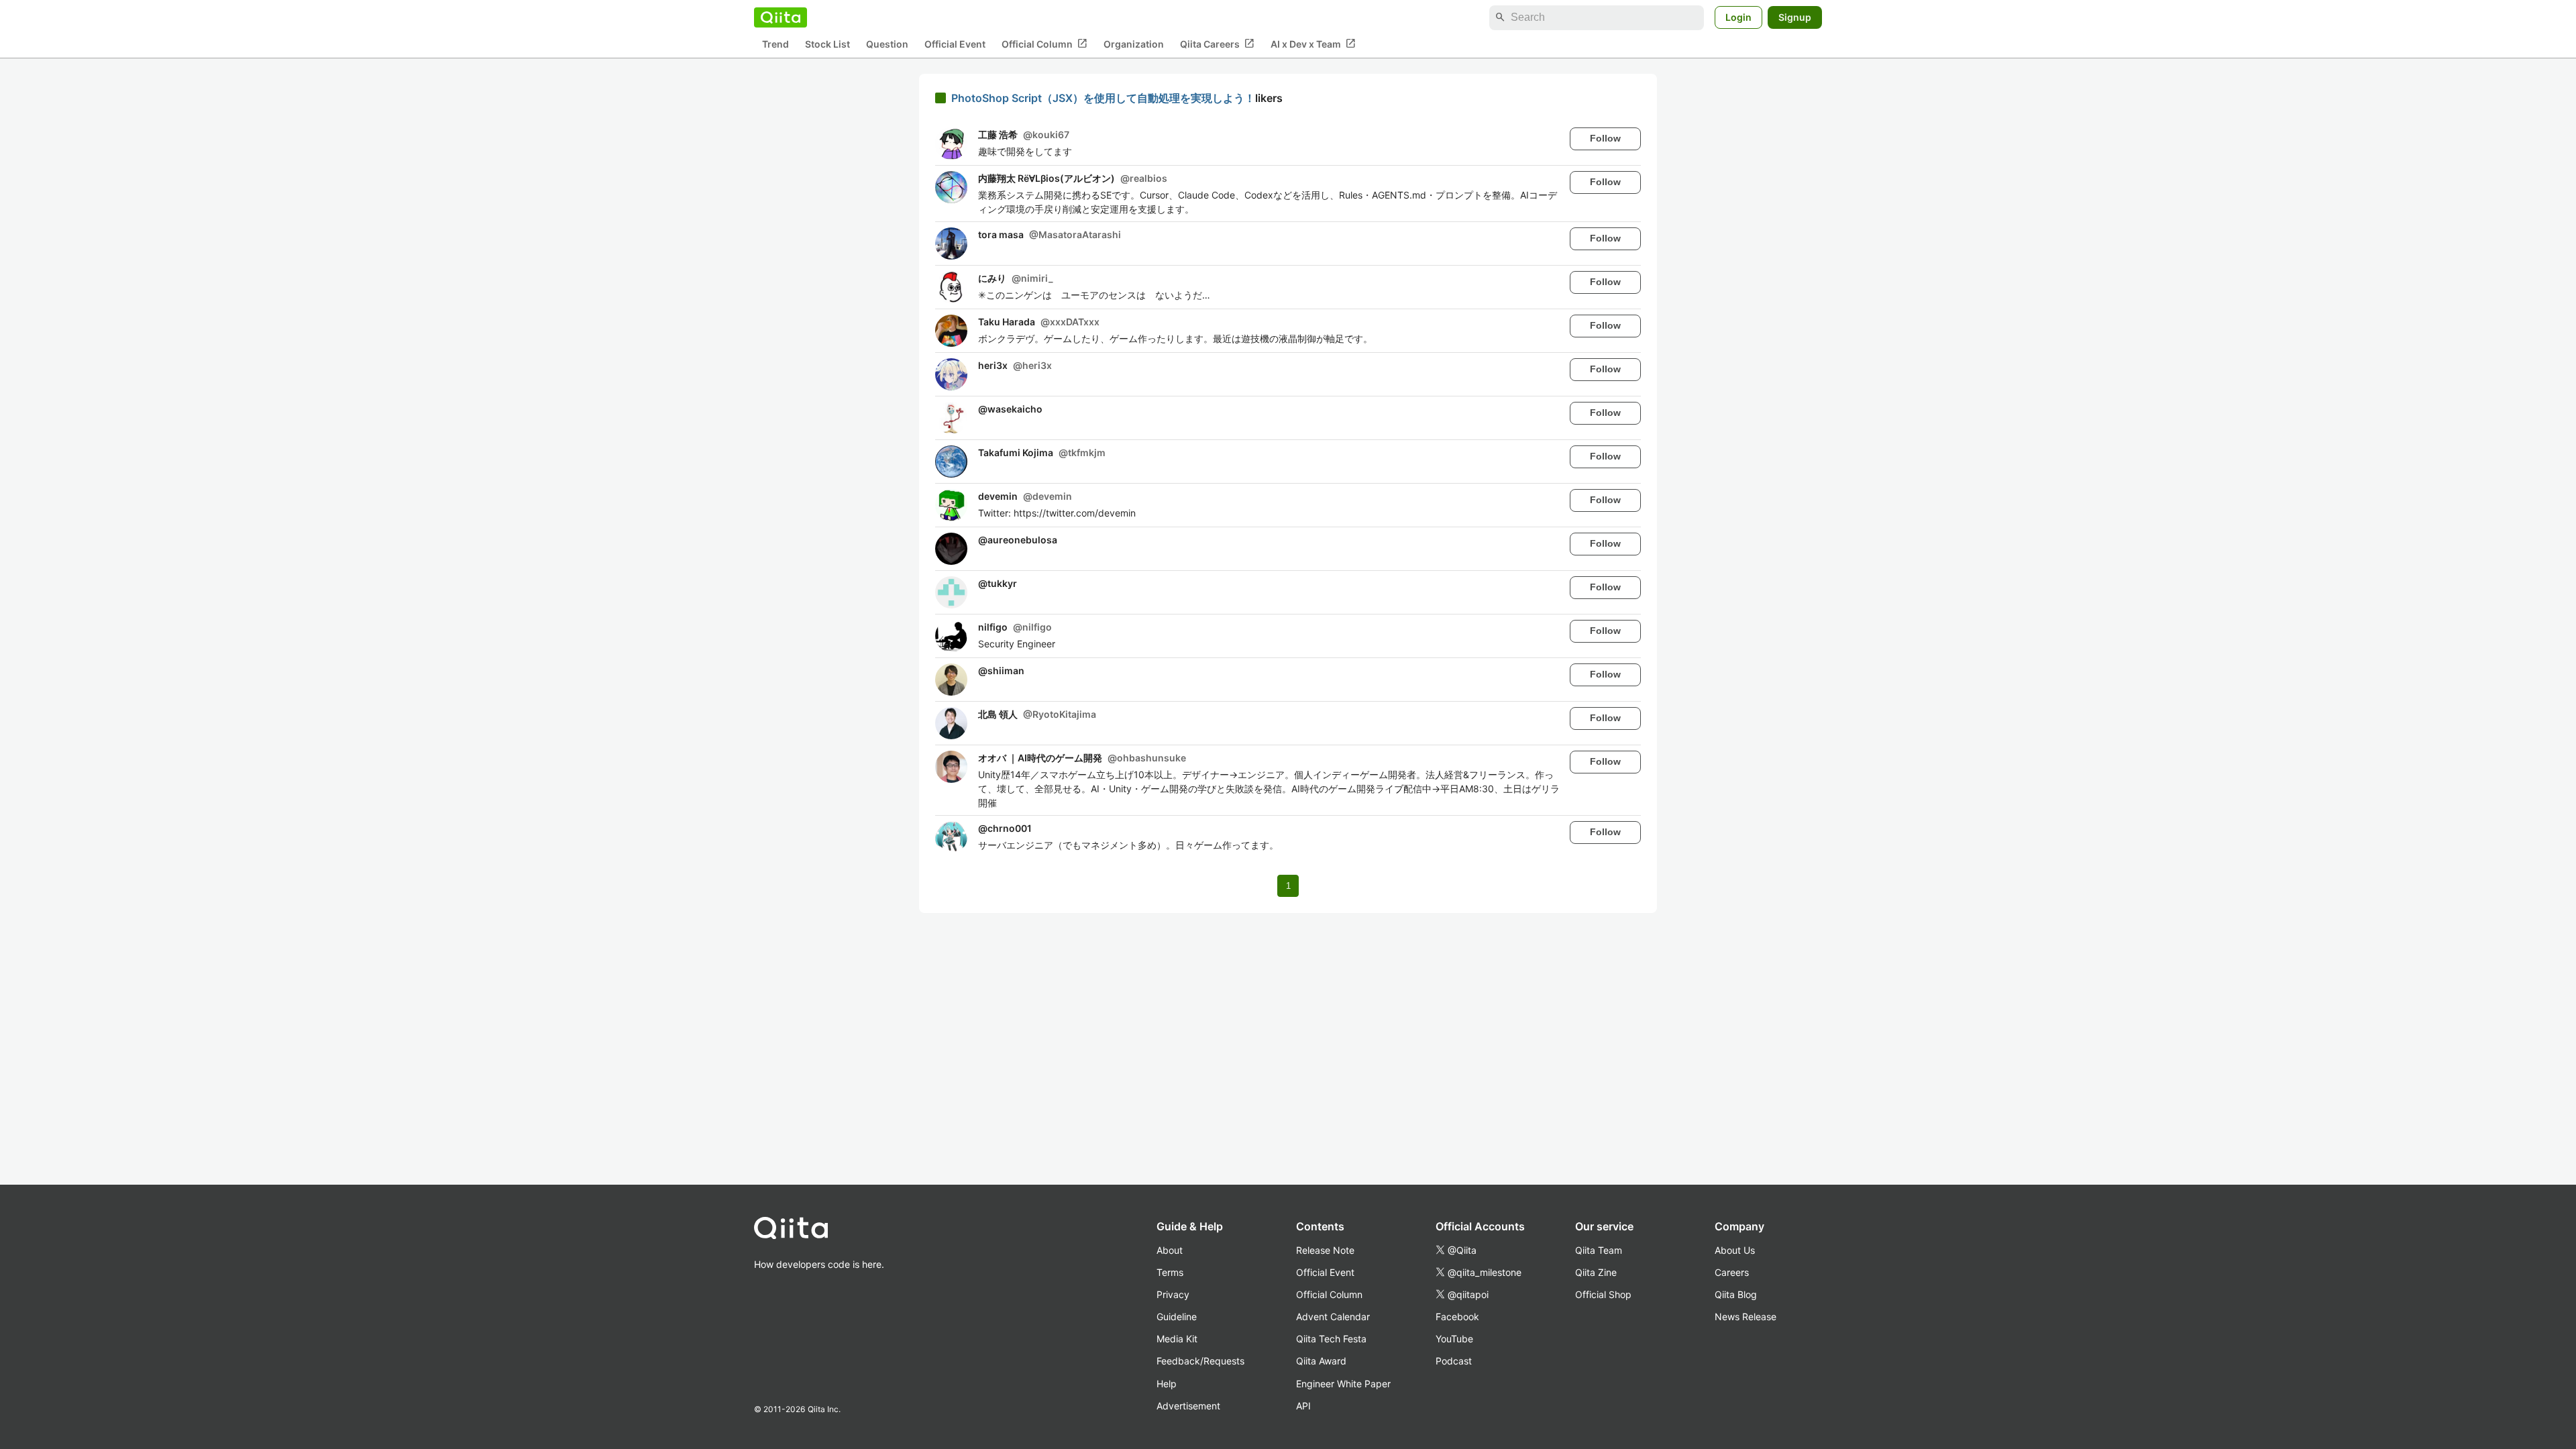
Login (1738, 17)
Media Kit (1177, 1339)
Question (887, 44)
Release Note (1325, 1250)
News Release (1746, 1317)
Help (1167, 1384)
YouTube (1454, 1339)
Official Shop (1603, 1294)
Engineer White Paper (1343, 1384)
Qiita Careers (1217, 44)
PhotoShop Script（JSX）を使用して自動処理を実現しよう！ (1103, 98)
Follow (1605, 138)
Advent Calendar (1333, 1317)
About (1170, 1250)
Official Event (955, 44)
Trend (775, 44)
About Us (1735, 1250)
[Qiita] (781, 17)
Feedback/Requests (1200, 1361)
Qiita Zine (1596, 1272)
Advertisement (1188, 1406)
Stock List (827, 44)
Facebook (1457, 1317)
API (1303, 1406)
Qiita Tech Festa (1331, 1339)
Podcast (1454, 1361)
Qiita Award (1321, 1361)
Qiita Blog (1736, 1294)
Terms (1170, 1272)
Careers (1732, 1272)
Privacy (1173, 1294)
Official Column (1044, 44)
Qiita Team (1599, 1250)
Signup (1795, 17)
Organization (1134, 44)
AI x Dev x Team (1313, 44)
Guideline (1177, 1317)
